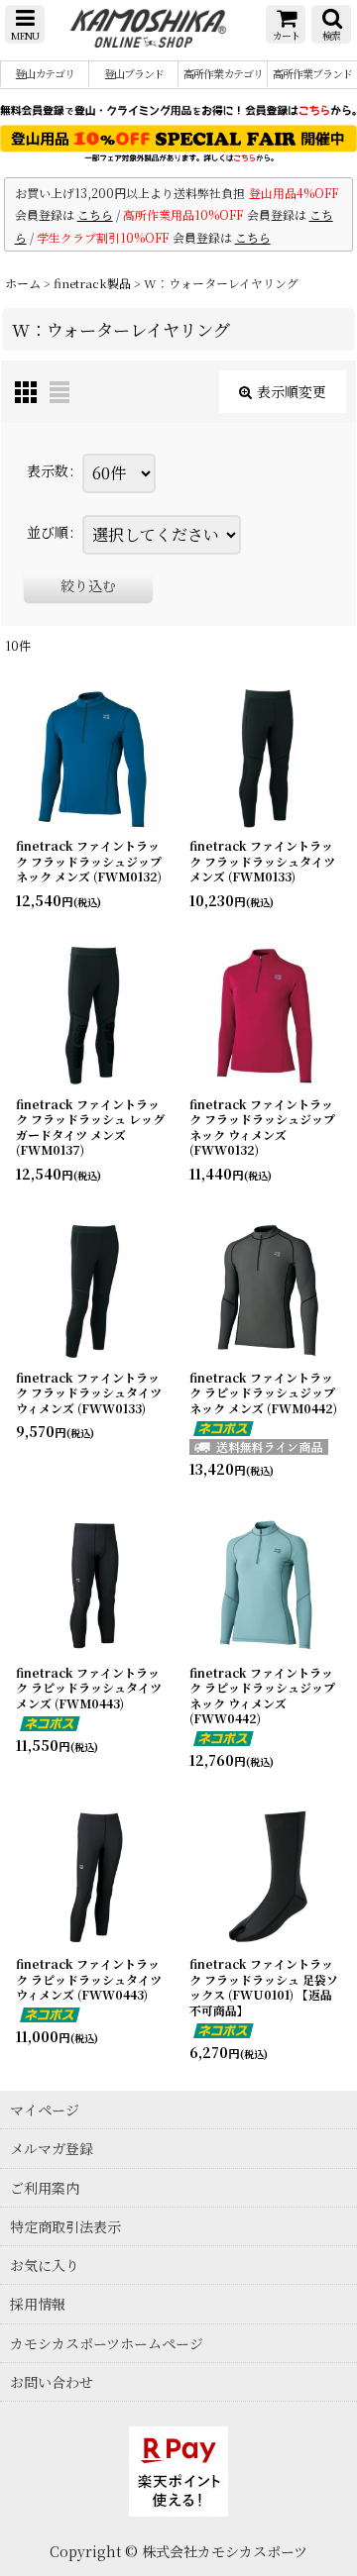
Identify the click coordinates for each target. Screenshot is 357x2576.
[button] (25, 24)
